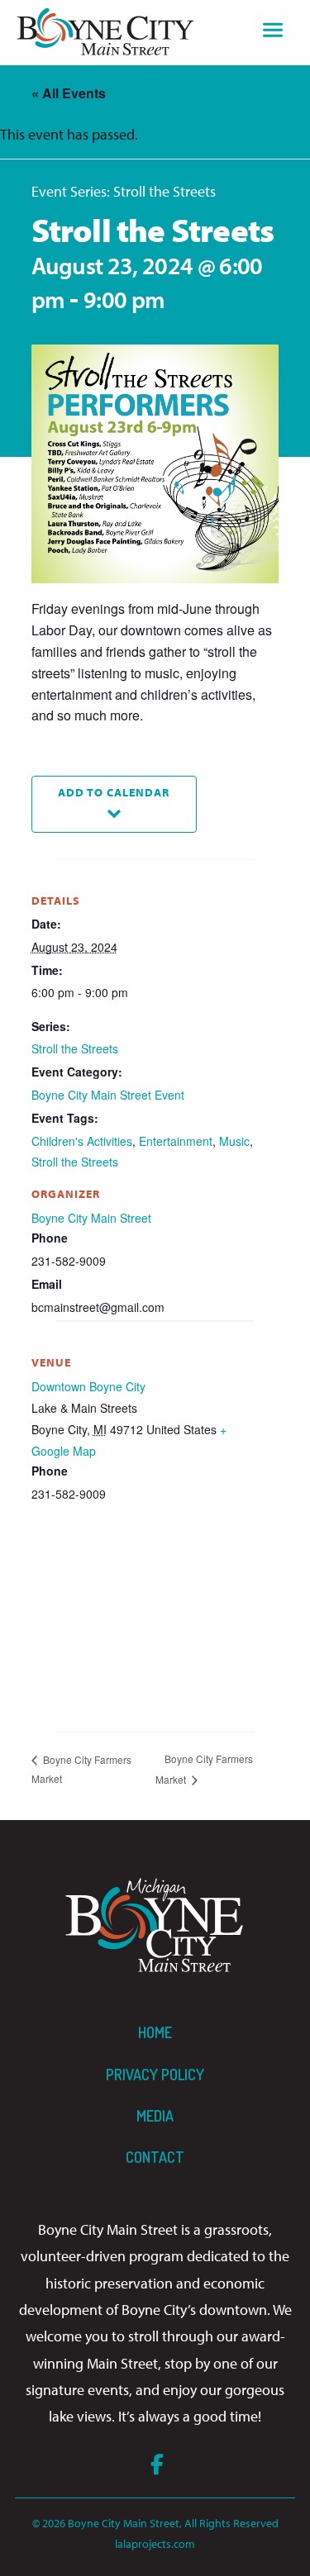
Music (234, 1141)
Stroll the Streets (75, 1048)
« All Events (69, 93)
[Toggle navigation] (273, 32)
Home (155, 2032)
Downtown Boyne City (88, 1386)
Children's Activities (82, 1141)
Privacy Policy (155, 2075)
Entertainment (176, 1141)
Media (155, 2116)
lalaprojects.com (155, 2543)
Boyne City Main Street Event (108, 1095)
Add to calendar (114, 792)
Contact (155, 2157)
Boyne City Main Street (91, 1218)
